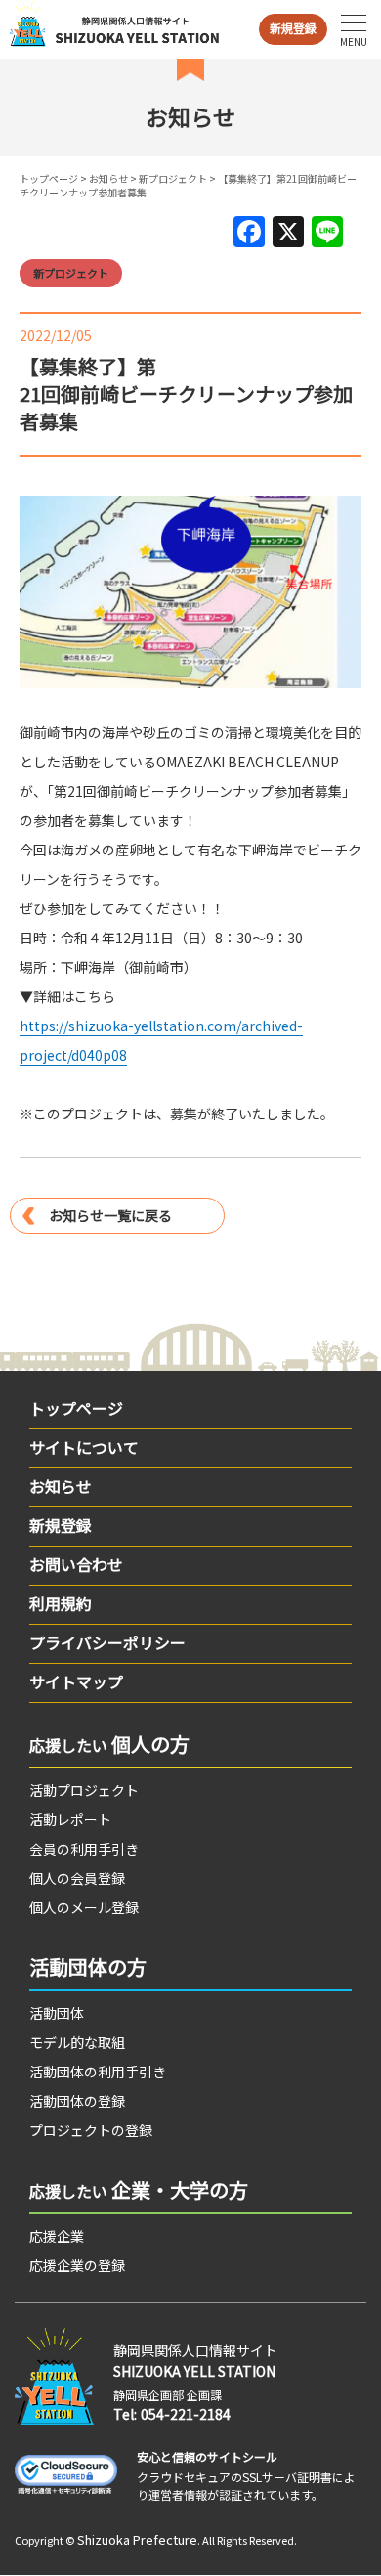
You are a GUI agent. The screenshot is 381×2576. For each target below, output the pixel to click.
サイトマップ (76, 1681)
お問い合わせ (76, 1564)
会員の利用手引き (84, 1849)
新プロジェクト (173, 178)
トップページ (49, 178)
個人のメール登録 (84, 1907)
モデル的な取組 (77, 2042)
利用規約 (61, 1603)
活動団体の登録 (77, 2101)
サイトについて (84, 1447)
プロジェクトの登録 (91, 2130)
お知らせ (108, 178)
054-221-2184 (186, 2414)
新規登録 (293, 28)
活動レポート (70, 1819)
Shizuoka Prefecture (137, 2539)
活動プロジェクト (84, 1790)
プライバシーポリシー (107, 1642)
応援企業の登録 (77, 2265)
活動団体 (57, 2013)
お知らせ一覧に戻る (110, 1215)
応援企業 (57, 2236)
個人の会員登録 (77, 1878)
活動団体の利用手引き (98, 2072)
